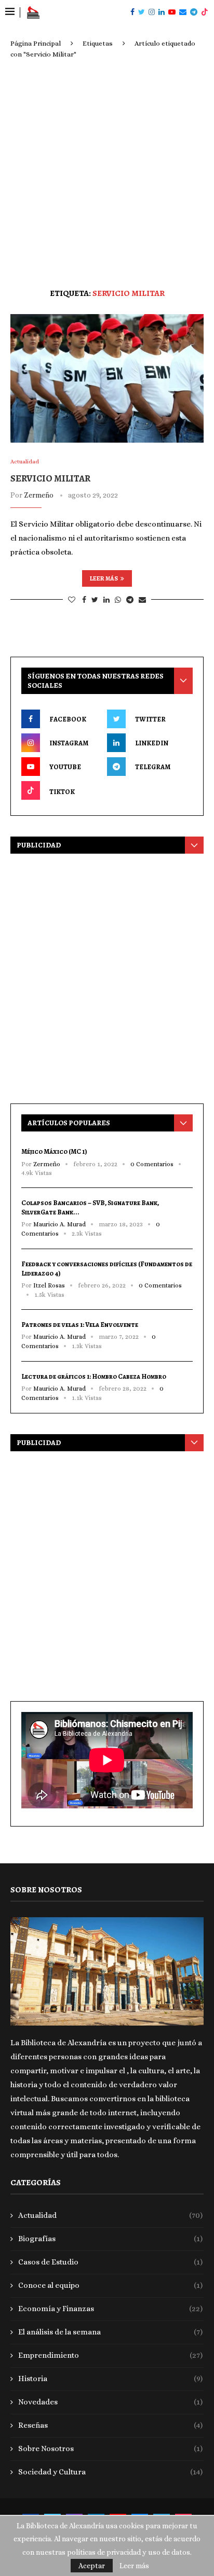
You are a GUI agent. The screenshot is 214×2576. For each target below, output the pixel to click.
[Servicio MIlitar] (107, 378)
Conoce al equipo (110, 2285)
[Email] (183, 12)
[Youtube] (172, 12)
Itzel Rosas (49, 1285)
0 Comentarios (152, 1164)
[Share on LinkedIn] (106, 600)
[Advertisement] (107, 172)
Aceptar (92, 2566)
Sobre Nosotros (110, 2448)
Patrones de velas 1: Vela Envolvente (80, 1325)
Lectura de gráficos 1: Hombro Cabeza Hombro (94, 1376)
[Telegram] (194, 12)
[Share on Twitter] (95, 600)
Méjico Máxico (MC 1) (54, 1151)
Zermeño (39, 495)
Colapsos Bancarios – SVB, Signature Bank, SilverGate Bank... (90, 1207)
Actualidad (110, 2215)
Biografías (110, 2239)
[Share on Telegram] (130, 600)
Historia (110, 2379)
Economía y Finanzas (110, 2309)
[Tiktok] (205, 12)
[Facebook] (132, 12)
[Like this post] (72, 600)
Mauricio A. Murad (59, 1224)
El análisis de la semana (110, 2332)
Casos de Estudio (110, 2262)
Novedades (110, 2402)
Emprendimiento (110, 2355)
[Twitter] (142, 12)
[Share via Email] (142, 600)
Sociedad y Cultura (110, 2472)
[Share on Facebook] (84, 600)
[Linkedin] (162, 12)
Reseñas (110, 2425)
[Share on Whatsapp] (118, 600)
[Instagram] (152, 12)
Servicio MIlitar (50, 478)
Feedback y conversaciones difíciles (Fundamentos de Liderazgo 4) (107, 1269)
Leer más (104, 578)
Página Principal (36, 43)
